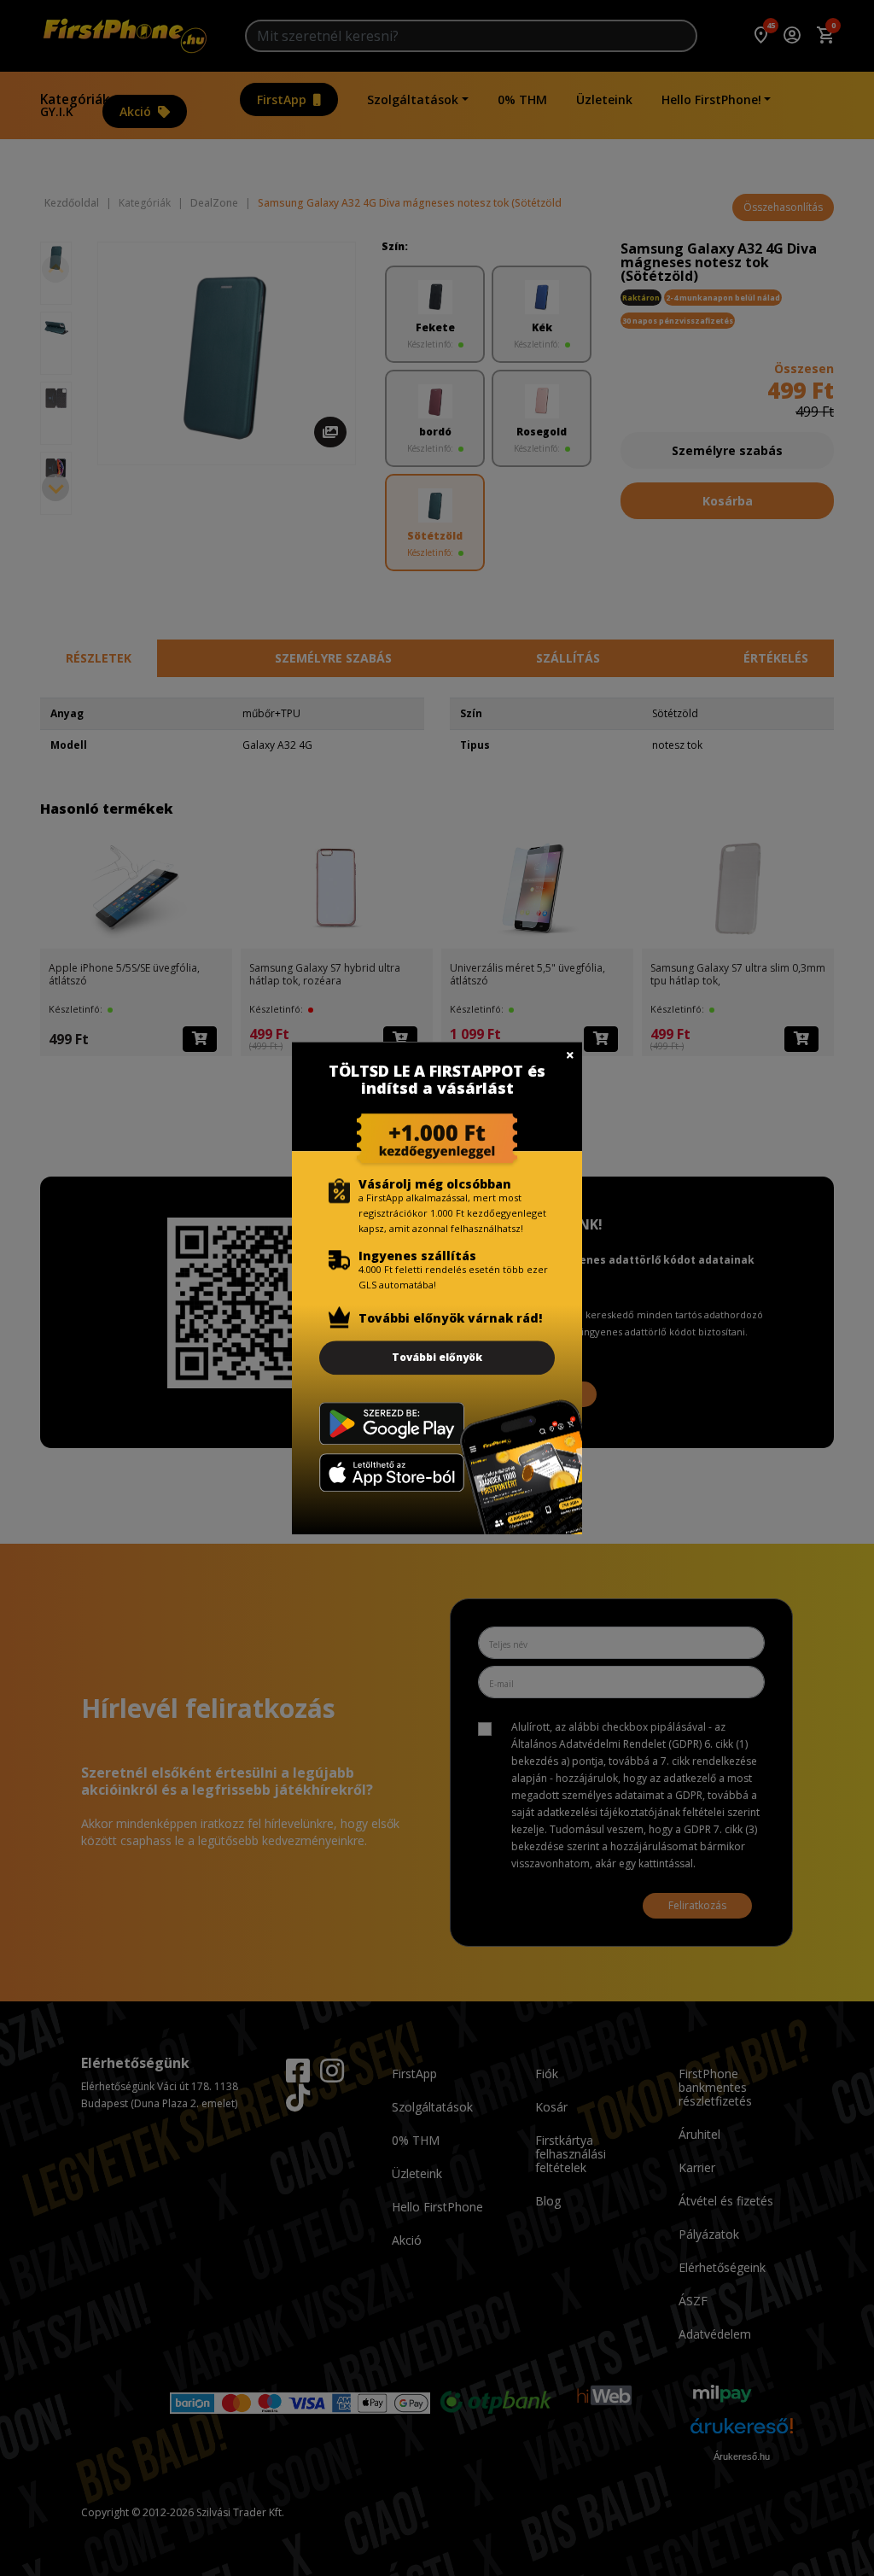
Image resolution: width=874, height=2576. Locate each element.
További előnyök (437, 1357)
